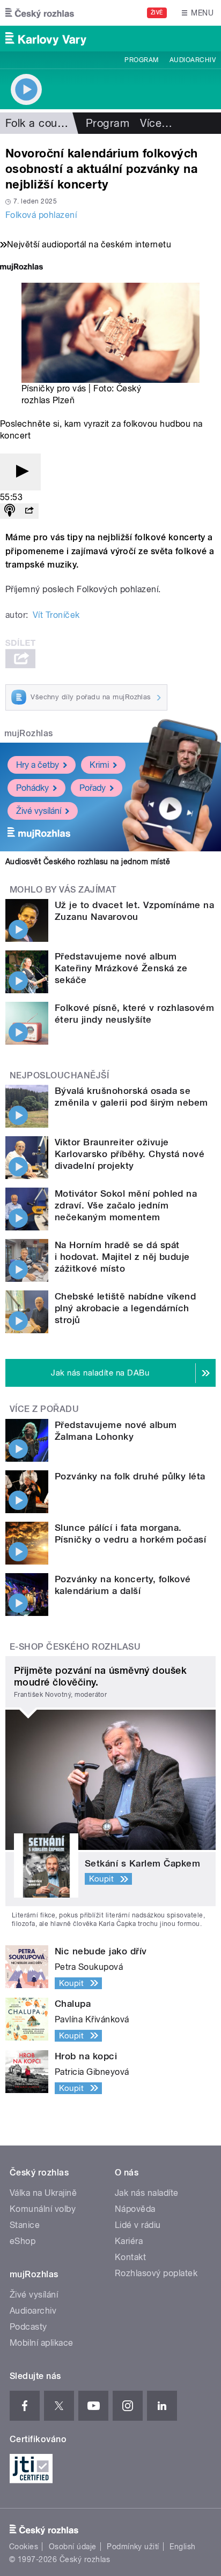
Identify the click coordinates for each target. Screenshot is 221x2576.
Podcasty (28, 2327)
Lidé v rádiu (138, 2225)
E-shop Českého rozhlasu (75, 1647)
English (182, 2547)
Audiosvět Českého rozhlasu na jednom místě (88, 862)
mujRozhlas (29, 733)
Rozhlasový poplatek (156, 2273)
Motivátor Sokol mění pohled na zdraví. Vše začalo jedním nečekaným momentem (126, 1205)
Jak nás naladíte (147, 2193)
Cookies (24, 2547)
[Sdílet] (29, 511)
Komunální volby (43, 2209)
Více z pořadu (44, 1409)
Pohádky (32, 788)
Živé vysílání (39, 811)
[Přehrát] (20, 472)
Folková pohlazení (41, 215)
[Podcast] (10, 511)
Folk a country (41, 123)
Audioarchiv (193, 60)
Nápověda (135, 2209)
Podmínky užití (133, 2547)
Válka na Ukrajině (43, 2193)
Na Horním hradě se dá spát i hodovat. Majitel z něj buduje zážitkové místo (122, 1257)
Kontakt (130, 2257)
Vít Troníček (56, 615)
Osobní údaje (73, 2547)
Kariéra (129, 2241)
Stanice (25, 2225)
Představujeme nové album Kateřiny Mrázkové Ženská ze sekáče (121, 968)
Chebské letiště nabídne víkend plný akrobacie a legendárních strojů (125, 1308)
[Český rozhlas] (40, 13)
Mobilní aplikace (42, 2343)
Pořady (93, 788)
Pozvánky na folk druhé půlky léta (130, 1476)
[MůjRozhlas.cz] (21, 268)
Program (141, 60)
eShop (23, 2241)
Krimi (99, 765)
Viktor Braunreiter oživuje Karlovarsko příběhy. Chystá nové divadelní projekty (130, 1154)
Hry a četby (38, 765)
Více (156, 123)
